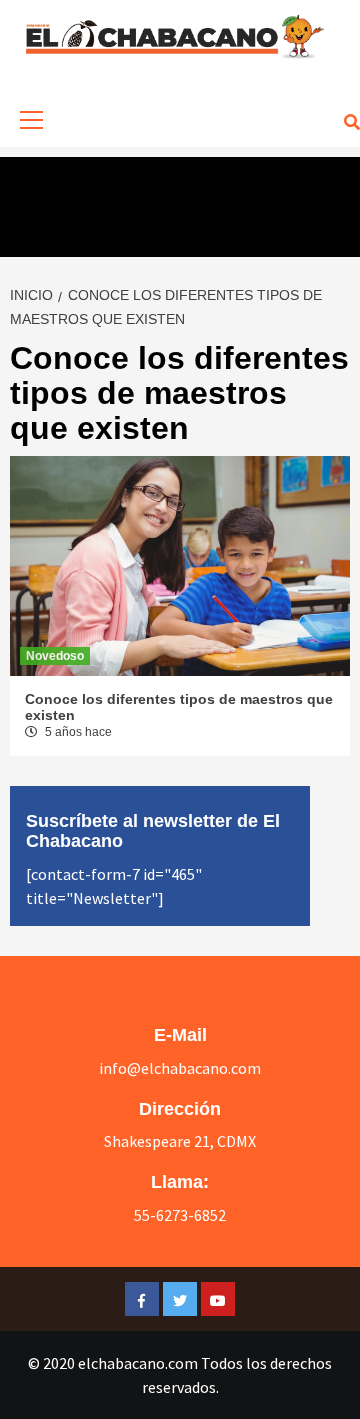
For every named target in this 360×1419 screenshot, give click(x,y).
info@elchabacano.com (180, 1068)
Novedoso (55, 656)
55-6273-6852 (180, 1215)
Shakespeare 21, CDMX (180, 1141)
